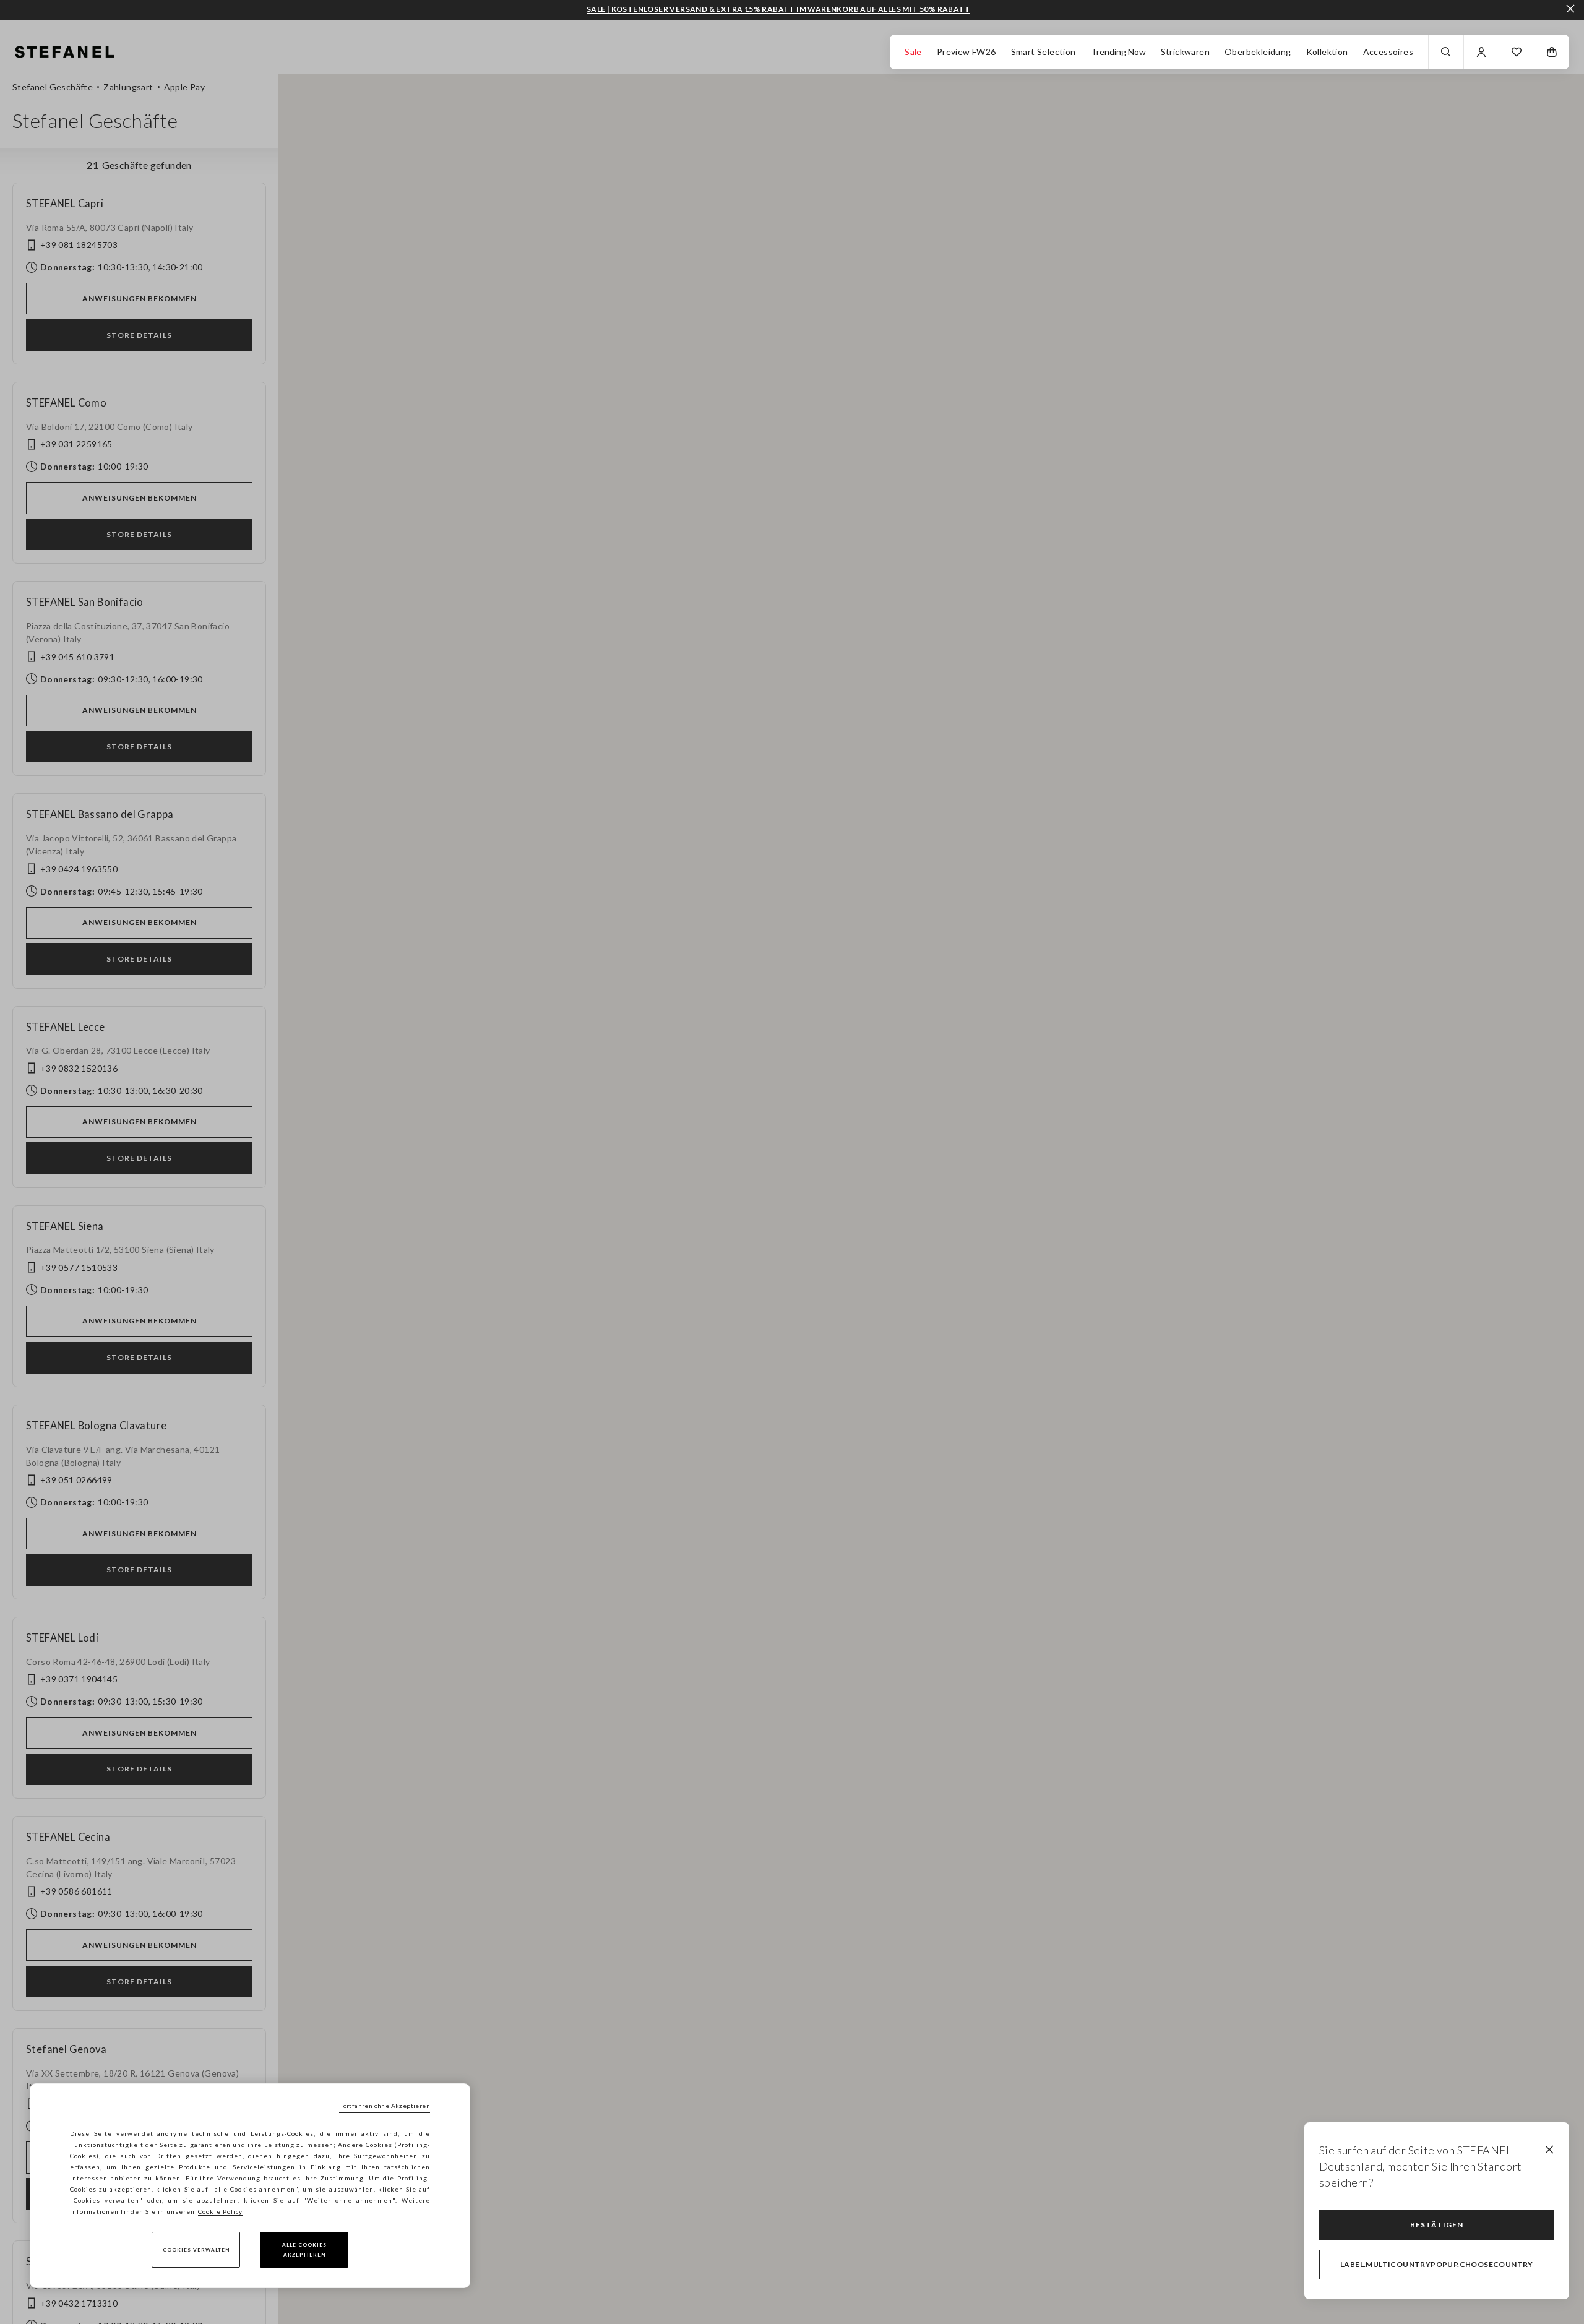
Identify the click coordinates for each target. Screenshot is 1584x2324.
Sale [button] (913, 52)
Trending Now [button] (1118, 52)
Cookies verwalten (196, 2250)
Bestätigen (1437, 2225)
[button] (1517, 52)
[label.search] (1446, 52)
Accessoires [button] (1388, 52)
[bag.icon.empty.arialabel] (1552, 52)
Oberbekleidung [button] (1258, 52)
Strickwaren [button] (1185, 52)
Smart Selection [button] (1044, 52)
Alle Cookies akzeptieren (304, 2250)
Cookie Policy (220, 2211)
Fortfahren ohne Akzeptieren (385, 2106)
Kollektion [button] (1327, 52)
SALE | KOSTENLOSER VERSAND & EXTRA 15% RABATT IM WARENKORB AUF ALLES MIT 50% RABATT (778, 9)
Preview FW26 (966, 52)
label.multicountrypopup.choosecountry (1437, 2264)
